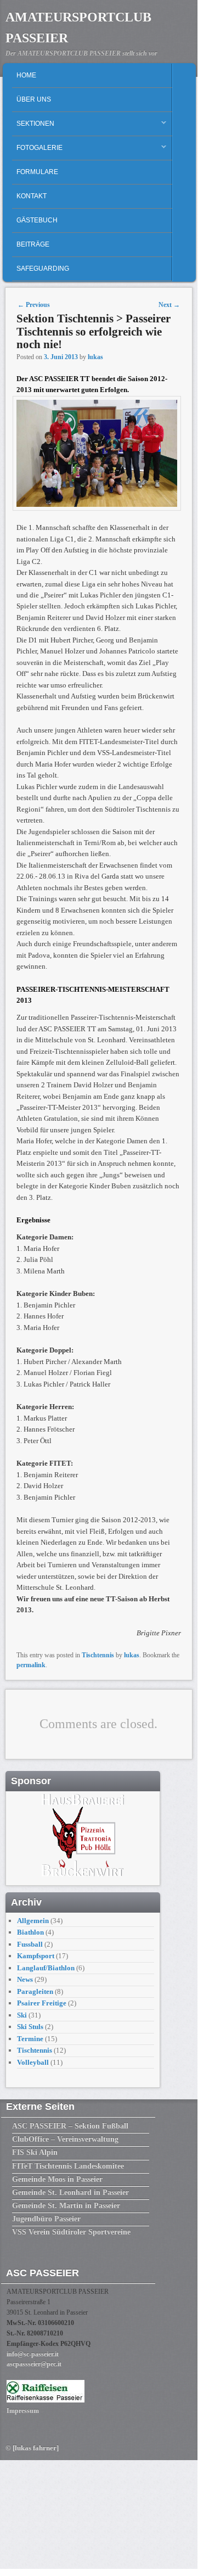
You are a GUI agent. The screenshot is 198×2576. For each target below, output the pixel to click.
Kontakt (32, 196)
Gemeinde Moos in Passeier (57, 2179)
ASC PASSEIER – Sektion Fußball (70, 2126)
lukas (95, 357)
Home (26, 75)
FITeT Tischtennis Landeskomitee (68, 2166)
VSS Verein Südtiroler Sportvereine (71, 2232)
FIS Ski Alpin (35, 2152)
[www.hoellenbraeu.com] (83, 1874)
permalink (31, 1665)
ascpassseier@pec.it (34, 2364)
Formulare (37, 172)
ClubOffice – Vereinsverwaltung (65, 2139)
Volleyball (33, 2062)
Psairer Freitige (42, 2003)
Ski (22, 2015)
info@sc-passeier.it (33, 2354)
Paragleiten (35, 1991)
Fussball (30, 1944)
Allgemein (33, 1921)
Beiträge (33, 244)
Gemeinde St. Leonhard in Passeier (70, 2192)
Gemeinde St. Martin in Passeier (66, 2206)
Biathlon (30, 1932)
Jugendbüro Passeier (46, 2219)
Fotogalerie (37, 150)
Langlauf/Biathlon (46, 1968)
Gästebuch (37, 220)
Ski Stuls (30, 2027)
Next (169, 305)
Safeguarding (43, 269)
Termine (30, 2039)
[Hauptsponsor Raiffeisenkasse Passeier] (46, 2400)
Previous (34, 305)
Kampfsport (36, 1956)
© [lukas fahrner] (32, 2448)
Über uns (34, 99)
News (25, 1979)
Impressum (23, 2411)
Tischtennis (98, 1655)
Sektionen (33, 126)
